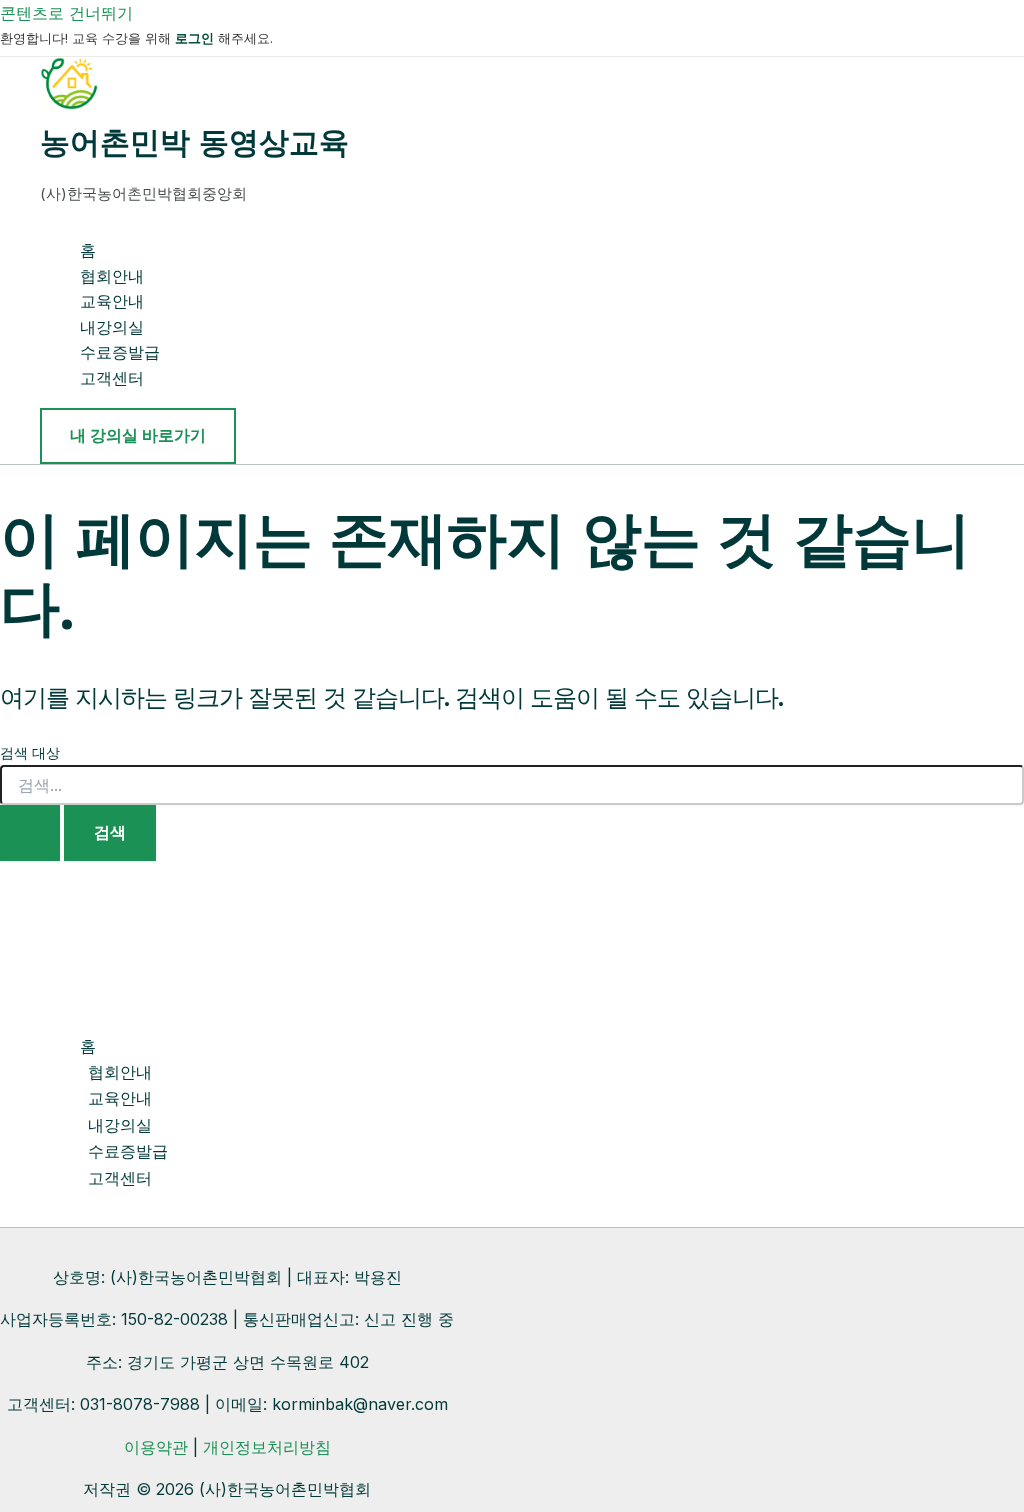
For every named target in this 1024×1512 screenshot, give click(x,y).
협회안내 (112, 276)
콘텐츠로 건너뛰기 (66, 13)
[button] (138, 436)
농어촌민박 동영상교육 (194, 142)
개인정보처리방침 (267, 1447)
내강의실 (112, 327)
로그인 (194, 38)
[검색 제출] (30, 833)
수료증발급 (120, 352)
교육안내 (112, 301)
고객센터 (112, 378)
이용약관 (156, 1447)
